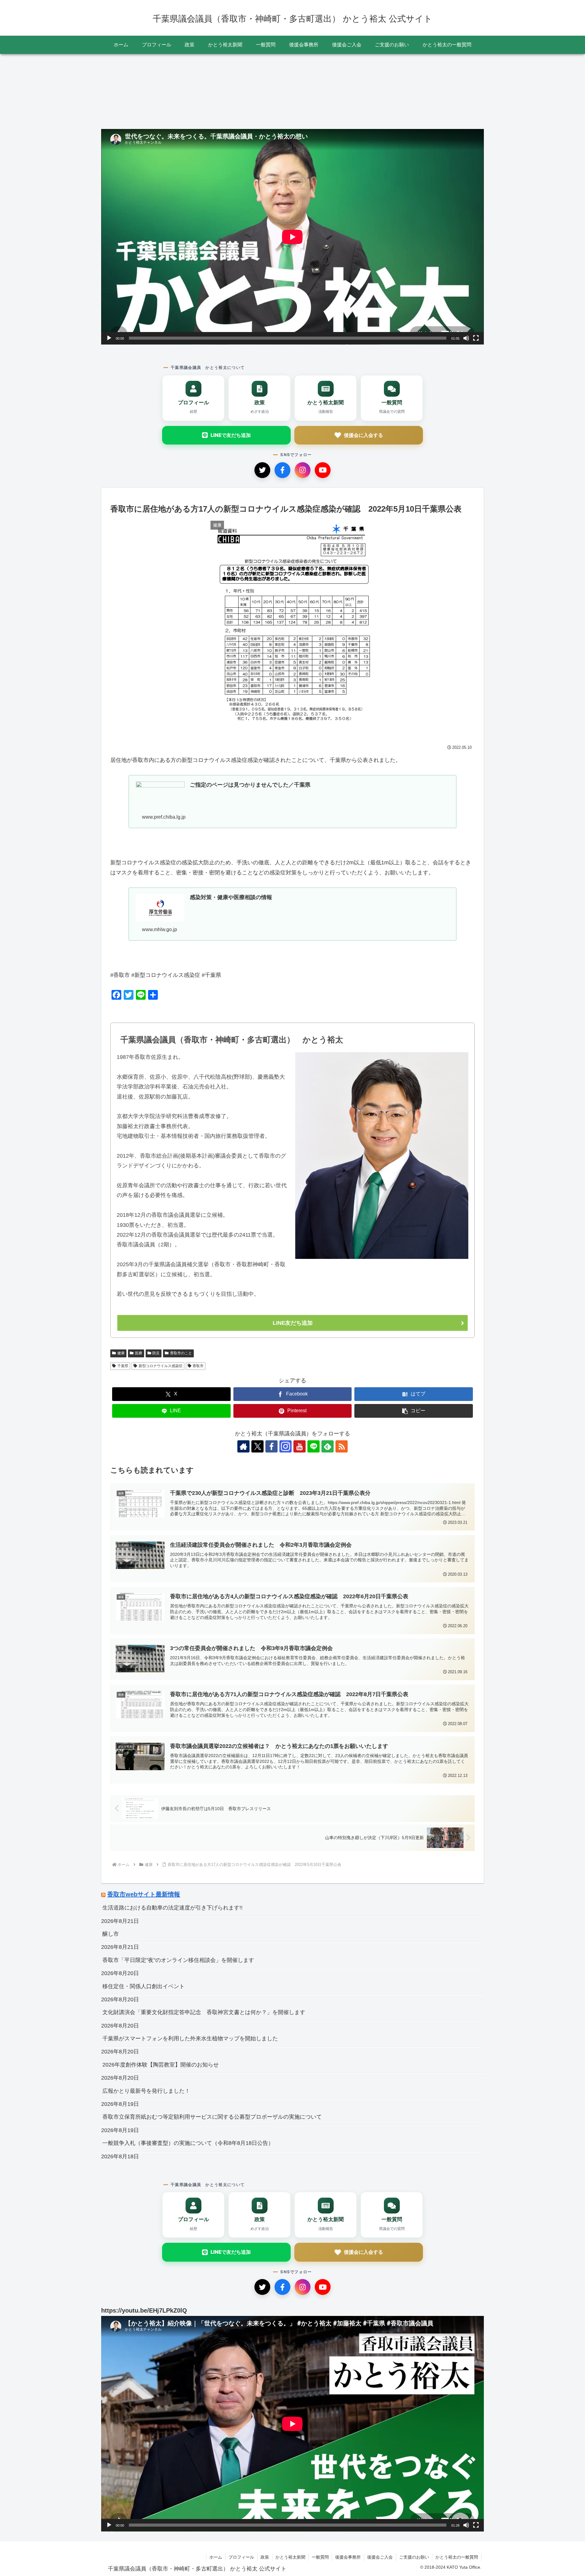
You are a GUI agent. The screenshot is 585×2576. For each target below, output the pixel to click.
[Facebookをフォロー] (271, 1446)
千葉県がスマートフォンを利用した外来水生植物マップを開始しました (190, 2038)
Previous (106, 90)
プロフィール (241, 2557)
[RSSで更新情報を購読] (342, 1446)
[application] (292, 237)
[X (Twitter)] (262, 470)
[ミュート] (466, 338)
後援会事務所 (348, 2557)
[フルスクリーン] (476, 338)
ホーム (216, 2557)
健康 (121, 1353)
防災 (156, 1353)
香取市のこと (181, 1353)
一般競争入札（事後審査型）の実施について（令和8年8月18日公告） (188, 2143)
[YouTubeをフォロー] (300, 1446)
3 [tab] (302, 127)
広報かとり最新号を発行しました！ (146, 2091)
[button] (414, 1411)
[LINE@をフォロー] (314, 1446)
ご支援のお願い (414, 2557)
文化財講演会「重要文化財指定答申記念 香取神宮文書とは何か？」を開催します (204, 2012)
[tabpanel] (140, 89)
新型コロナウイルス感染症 (161, 1366)
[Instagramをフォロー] (285, 1446)
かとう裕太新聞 (290, 2557)
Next (479, 90)
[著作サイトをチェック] (243, 1446)
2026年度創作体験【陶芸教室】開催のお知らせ (161, 2065)
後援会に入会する (363, 435)
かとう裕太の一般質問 (457, 2557)
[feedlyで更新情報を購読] (328, 1446)
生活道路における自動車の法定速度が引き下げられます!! (172, 1908)
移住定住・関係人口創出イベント (144, 1986)
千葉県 (123, 1366)
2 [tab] (292, 127)
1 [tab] (283, 127)
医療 (139, 1353)
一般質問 (320, 2557)
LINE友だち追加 (293, 1323)
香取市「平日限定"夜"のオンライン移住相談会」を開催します (178, 1960)
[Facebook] (282, 470)
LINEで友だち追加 (231, 435)
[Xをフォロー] (257, 1446)
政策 (265, 2557)
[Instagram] (303, 470)
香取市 (198, 1366)
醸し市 (111, 1934)
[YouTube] (323, 470)
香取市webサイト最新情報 (144, 1894)
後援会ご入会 (380, 2557)
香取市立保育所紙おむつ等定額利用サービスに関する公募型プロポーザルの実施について (212, 2117)
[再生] (109, 338)
